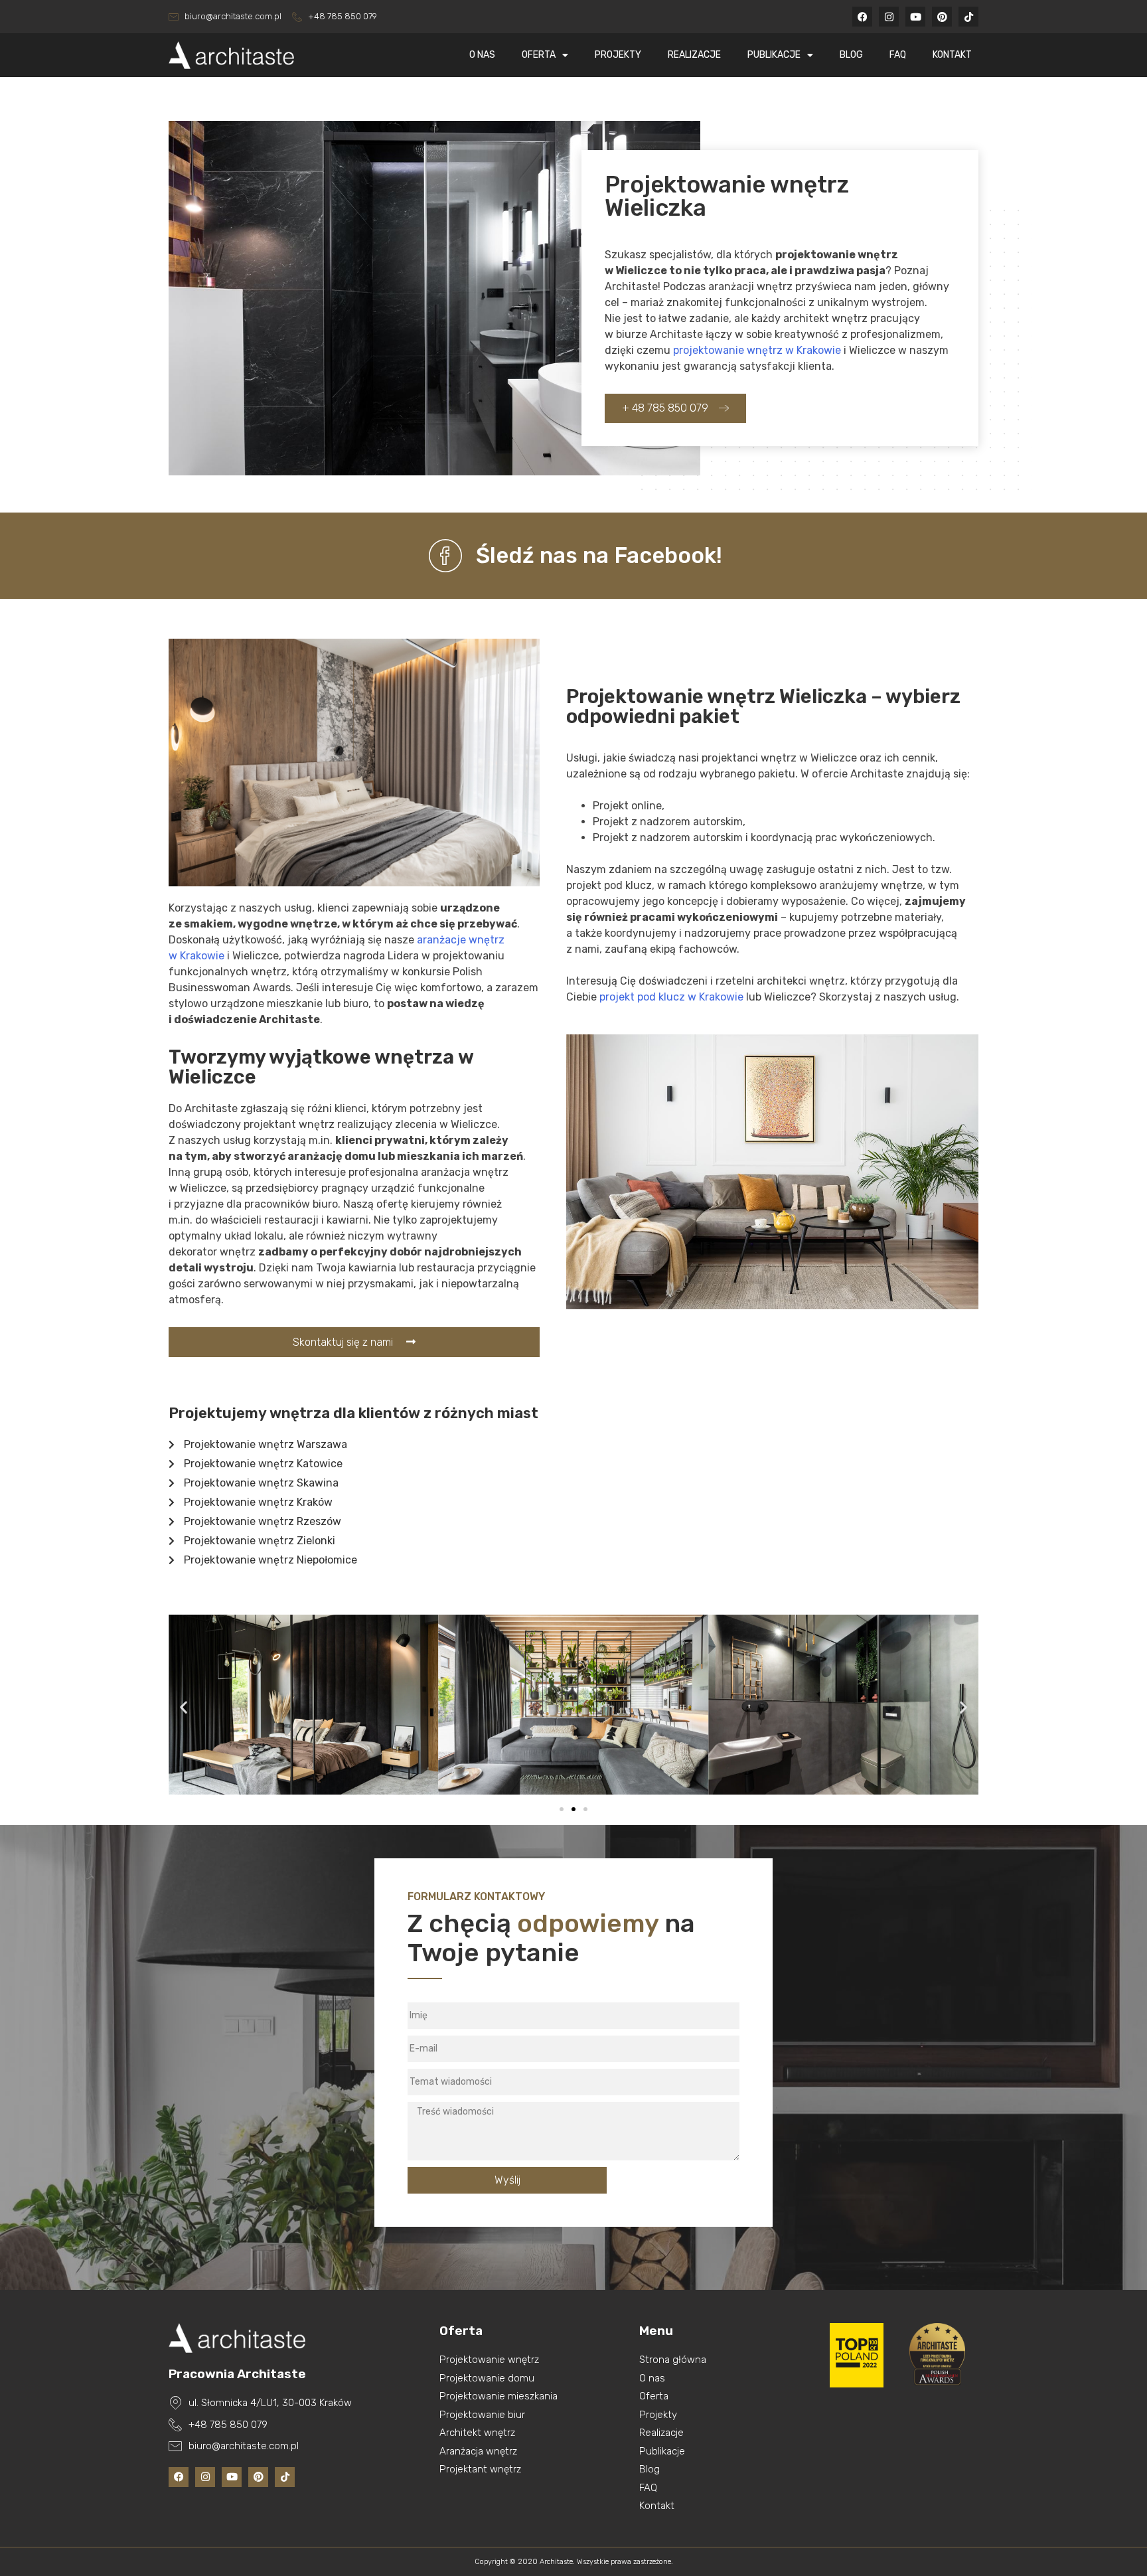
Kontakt (952, 55)
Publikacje (774, 55)
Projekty (618, 55)
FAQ (898, 55)
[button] (184, 1707)
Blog (851, 55)
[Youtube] (915, 17)
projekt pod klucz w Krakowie (671, 997)
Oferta (539, 55)
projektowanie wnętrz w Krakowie (757, 350)
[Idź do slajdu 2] (573, 1809)
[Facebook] (862, 17)
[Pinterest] (942, 17)
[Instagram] (889, 17)
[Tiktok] (968, 17)
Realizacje (694, 55)
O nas (482, 55)
